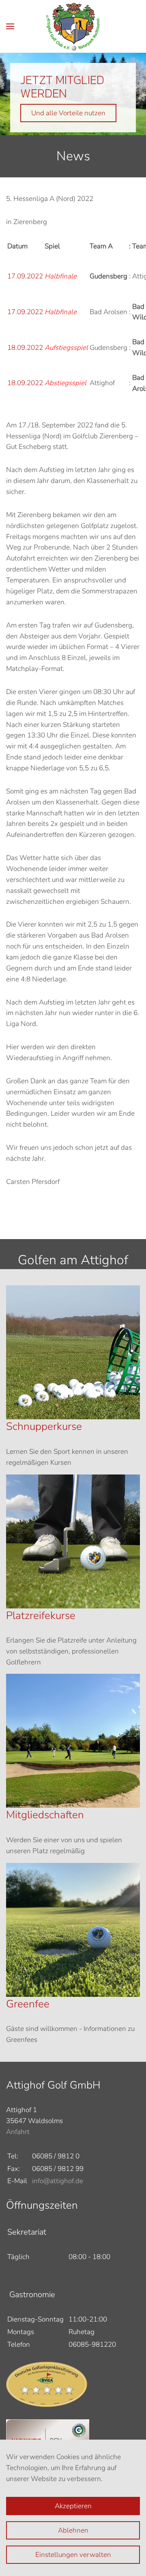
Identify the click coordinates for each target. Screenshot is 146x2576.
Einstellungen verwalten (73, 2555)
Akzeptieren (73, 2506)
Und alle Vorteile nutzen (68, 113)
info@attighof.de (58, 2181)
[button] (10, 26)
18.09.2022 (25, 348)
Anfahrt (18, 2132)
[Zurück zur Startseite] (73, 26)
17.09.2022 (25, 276)
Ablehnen (73, 2530)
